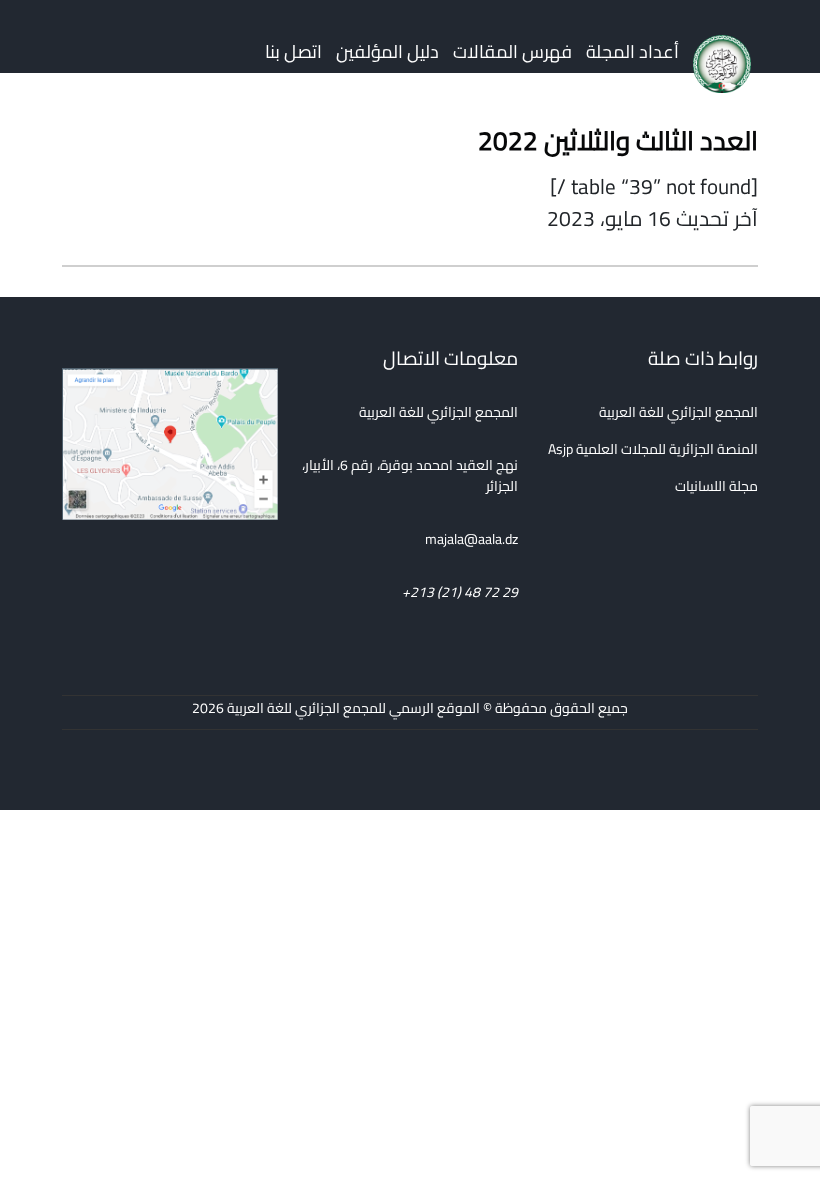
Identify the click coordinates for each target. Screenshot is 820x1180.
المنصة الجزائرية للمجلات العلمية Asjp (653, 449)
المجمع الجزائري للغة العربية (678, 412)
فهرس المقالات (512, 51)
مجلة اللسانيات (716, 486)
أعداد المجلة (632, 51)
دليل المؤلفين (387, 51)
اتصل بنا (293, 51)
